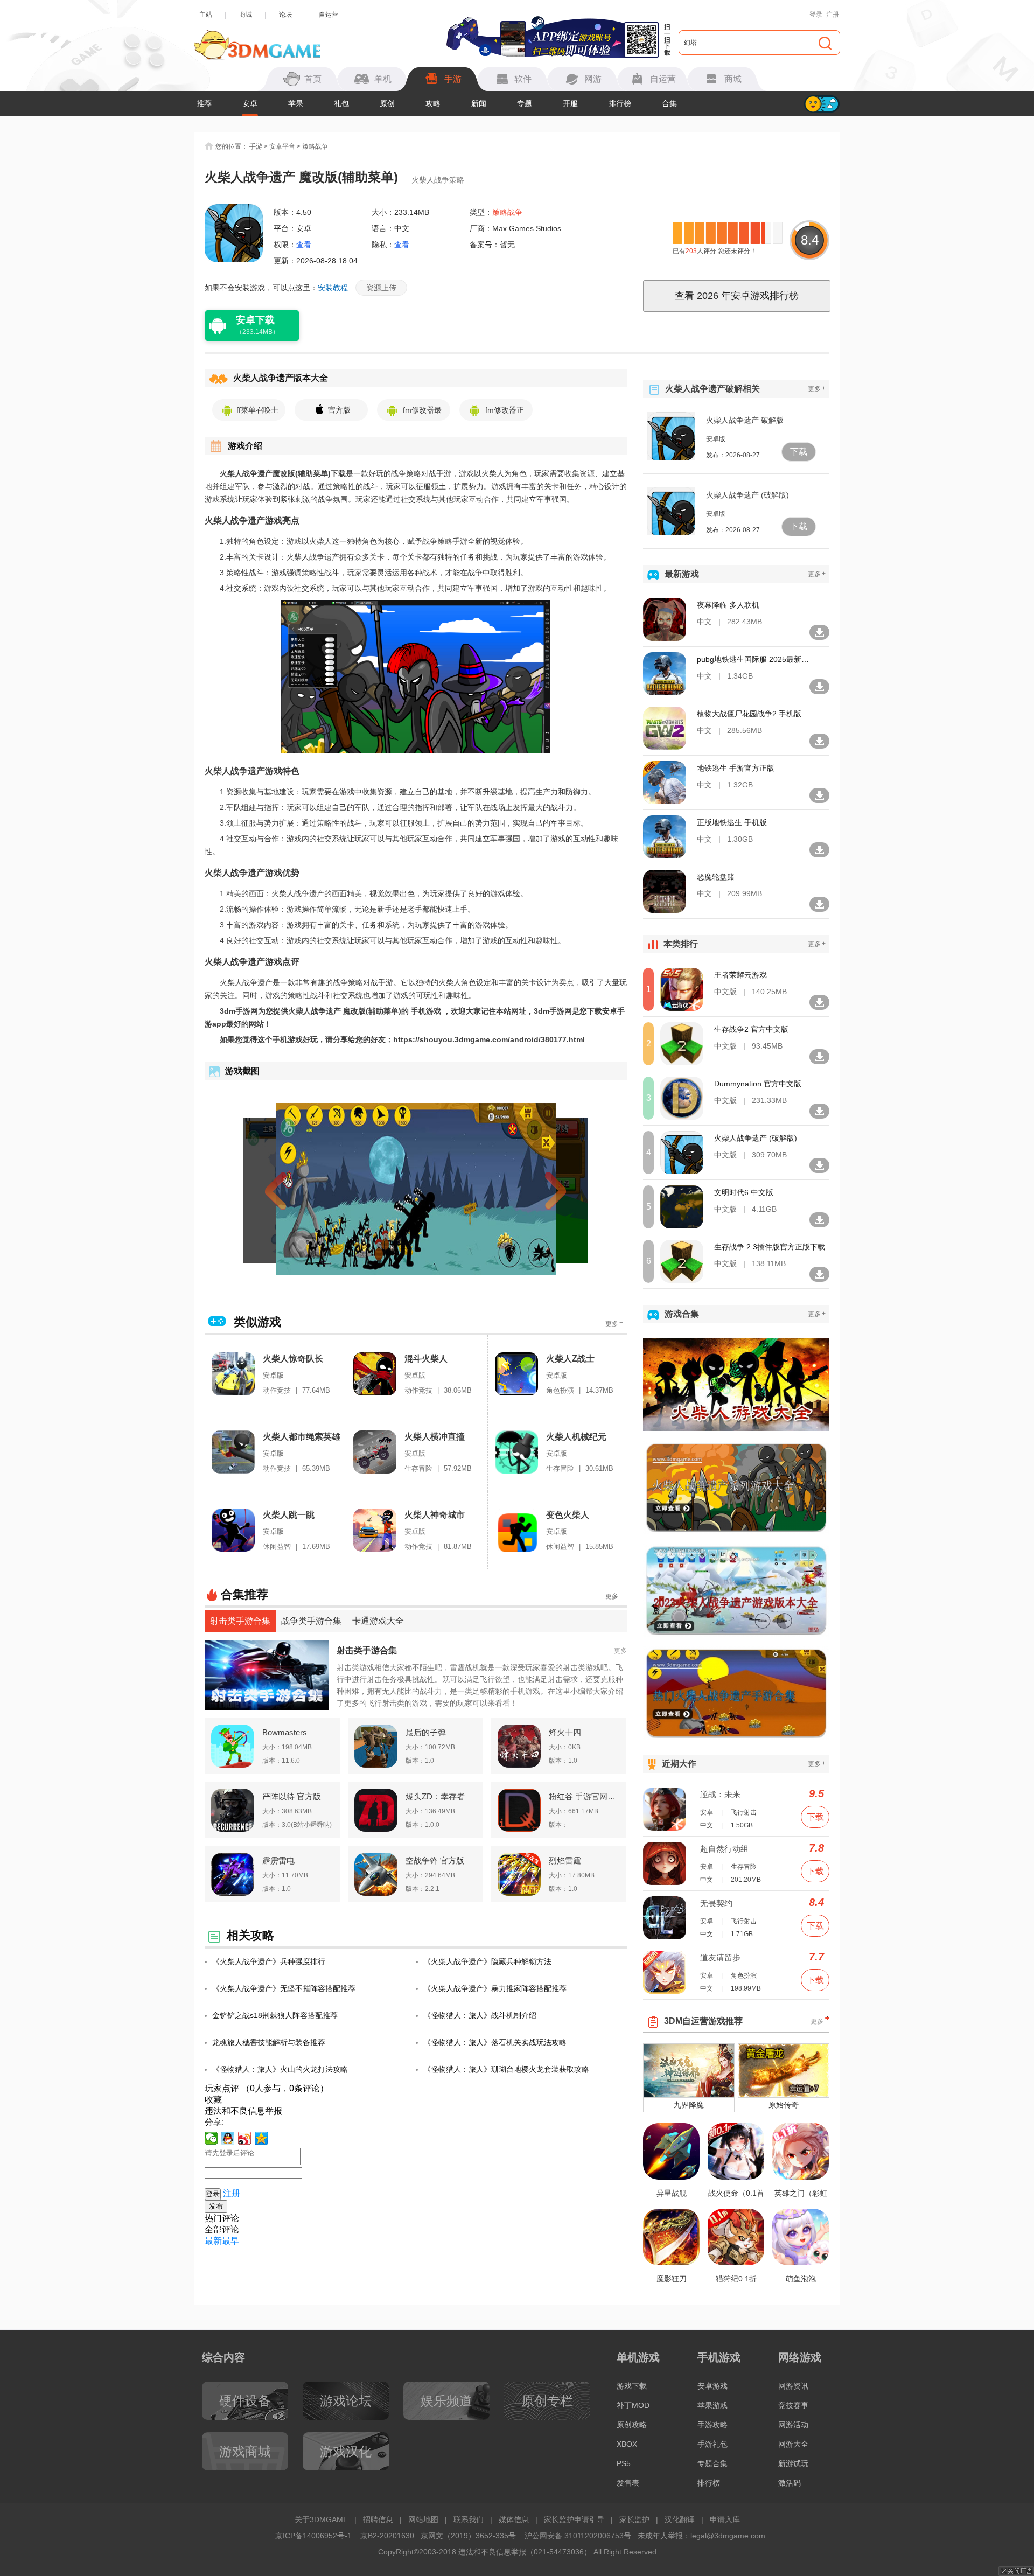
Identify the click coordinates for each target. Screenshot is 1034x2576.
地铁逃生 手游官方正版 (736, 768)
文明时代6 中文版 (744, 1192)
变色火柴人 (568, 1515)
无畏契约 (716, 1903)
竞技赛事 (793, 2405)
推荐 (204, 103)
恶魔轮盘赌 (716, 877)
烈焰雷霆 (565, 1861)
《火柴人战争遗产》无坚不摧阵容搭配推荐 (284, 1988)
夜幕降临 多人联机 (728, 605)
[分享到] (261, 2138)
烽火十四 (565, 1732)
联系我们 (469, 2519)
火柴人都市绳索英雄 (302, 1437)
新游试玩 (793, 2463)
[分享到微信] (211, 2138)
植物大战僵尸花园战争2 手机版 (749, 714)
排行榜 (620, 103)
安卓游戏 (712, 2386)
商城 (246, 15)
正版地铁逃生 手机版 (732, 822)
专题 (525, 103)
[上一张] (295, 1189)
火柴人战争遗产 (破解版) (747, 495)
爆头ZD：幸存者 (435, 1796)
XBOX (627, 2444)
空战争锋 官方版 (435, 1861)
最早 (230, 2241)
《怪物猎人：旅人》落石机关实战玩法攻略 (495, 2042)
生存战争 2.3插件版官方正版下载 (770, 1247)
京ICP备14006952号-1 (313, 2536)
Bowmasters (285, 1732)
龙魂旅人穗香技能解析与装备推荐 (269, 2042)
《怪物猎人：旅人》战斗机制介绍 (480, 2015)
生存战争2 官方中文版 (751, 1029)
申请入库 (725, 2519)
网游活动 (793, 2425)
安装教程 (333, 288)
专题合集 (712, 2463)
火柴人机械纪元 (576, 1437)
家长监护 (634, 2519)
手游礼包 (712, 2444)
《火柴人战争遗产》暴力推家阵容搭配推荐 (495, 1988)
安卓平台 (282, 146)
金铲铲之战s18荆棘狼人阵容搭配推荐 (275, 2015)
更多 (614, 1324)
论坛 (285, 15)
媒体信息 (514, 2519)
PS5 (624, 2463)
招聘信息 (378, 2519)
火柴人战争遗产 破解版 (745, 420)
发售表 (628, 2483)
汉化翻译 (680, 2519)
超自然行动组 (724, 1849)
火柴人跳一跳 (289, 1515)
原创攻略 (632, 2425)
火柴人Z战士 (570, 1359)
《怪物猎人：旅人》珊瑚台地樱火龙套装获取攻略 (506, 2069)
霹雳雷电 (278, 1861)
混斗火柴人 (426, 1359)
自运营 (329, 15)
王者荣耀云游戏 (740, 975)
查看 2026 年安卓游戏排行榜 (737, 296)
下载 (799, 452)
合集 (669, 103)
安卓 (250, 103)
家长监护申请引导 (574, 2519)
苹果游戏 (712, 2405)
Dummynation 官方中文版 (758, 1084)
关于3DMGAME (321, 2519)
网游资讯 (793, 2386)
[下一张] (536, 1189)
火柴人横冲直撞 (435, 1437)
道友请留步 (720, 1957)
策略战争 (315, 146)
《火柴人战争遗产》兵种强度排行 (269, 1961)
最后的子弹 (426, 1732)
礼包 (341, 103)
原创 (387, 103)
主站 (206, 15)
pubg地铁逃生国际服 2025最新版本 (753, 659)
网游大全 (793, 2444)
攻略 (433, 103)
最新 (213, 2241)
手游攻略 (712, 2425)
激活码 (790, 2483)
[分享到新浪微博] (245, 2138)
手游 (256, 146)
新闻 (479, 103)
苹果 (296, 103)
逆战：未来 (720, 1794)
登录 (816, 15)
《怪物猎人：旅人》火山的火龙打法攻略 (280, 2069)
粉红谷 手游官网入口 (584, 1796)
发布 (216, 2206)
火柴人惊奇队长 (293, 1359)
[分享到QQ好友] (228, 2138)
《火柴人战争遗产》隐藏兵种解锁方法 (487, 1961)
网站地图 (423, 2519)
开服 (570, 103)
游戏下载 (632, 2386)
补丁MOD (633, 2405)
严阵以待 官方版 (292, 1796)
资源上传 (381, 288)
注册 (833, 15)
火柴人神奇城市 (435, 1515)
